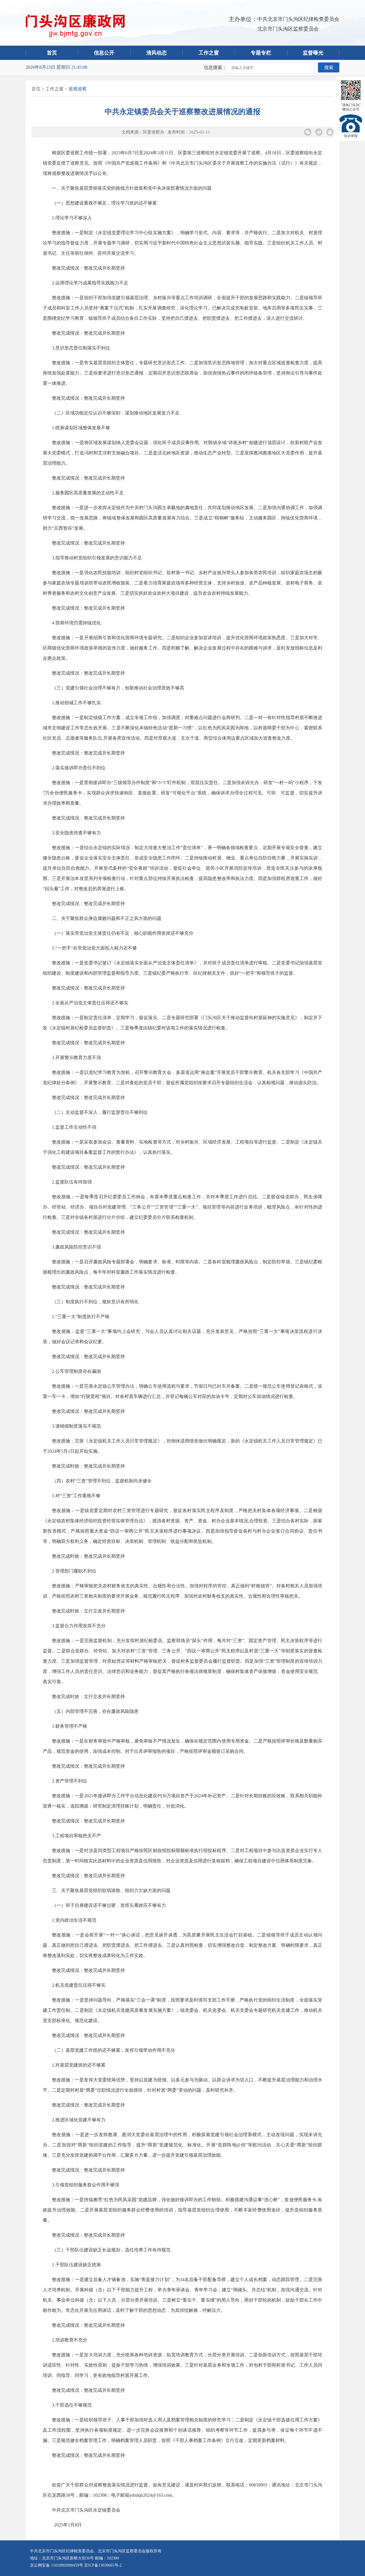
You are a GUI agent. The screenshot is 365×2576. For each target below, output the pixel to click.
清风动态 (157, 53)
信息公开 (104, 53)
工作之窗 (209, 53)
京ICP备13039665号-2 (103, 2565)
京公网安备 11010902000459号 (56, 2565)
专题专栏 (261, 53)
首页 (52, 53)
